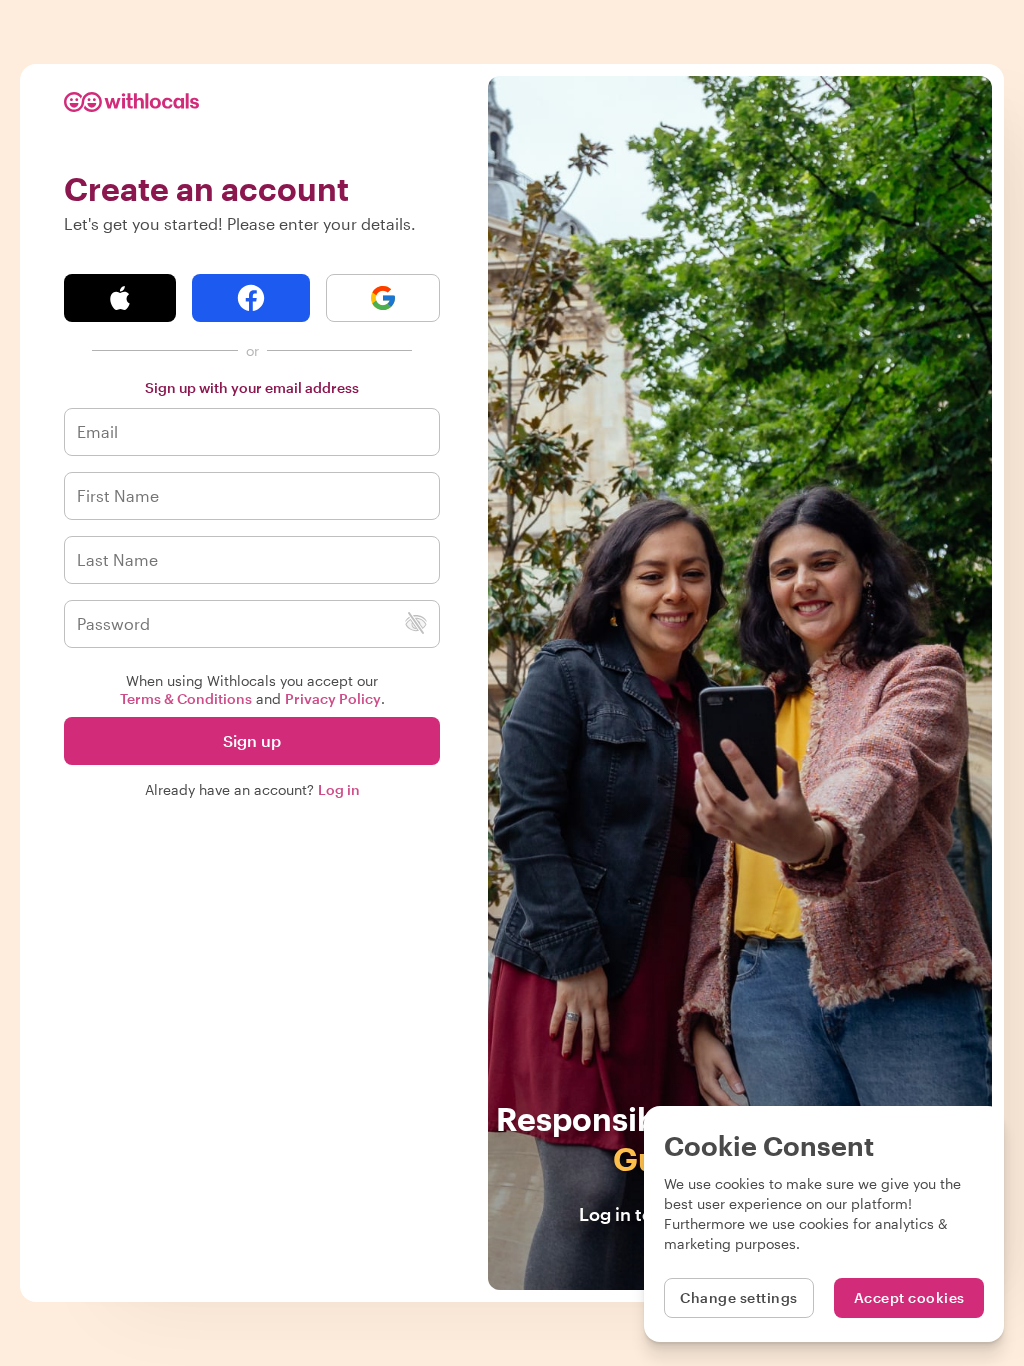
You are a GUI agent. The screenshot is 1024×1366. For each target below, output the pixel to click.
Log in (339, 789)
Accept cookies (909, 1297)
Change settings (739, 1297)
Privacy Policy (333, 698)
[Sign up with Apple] (120, 298)
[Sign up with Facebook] (251, 298)
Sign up (252, 740)
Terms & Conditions (186, 698)
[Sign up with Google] (383, 298)
